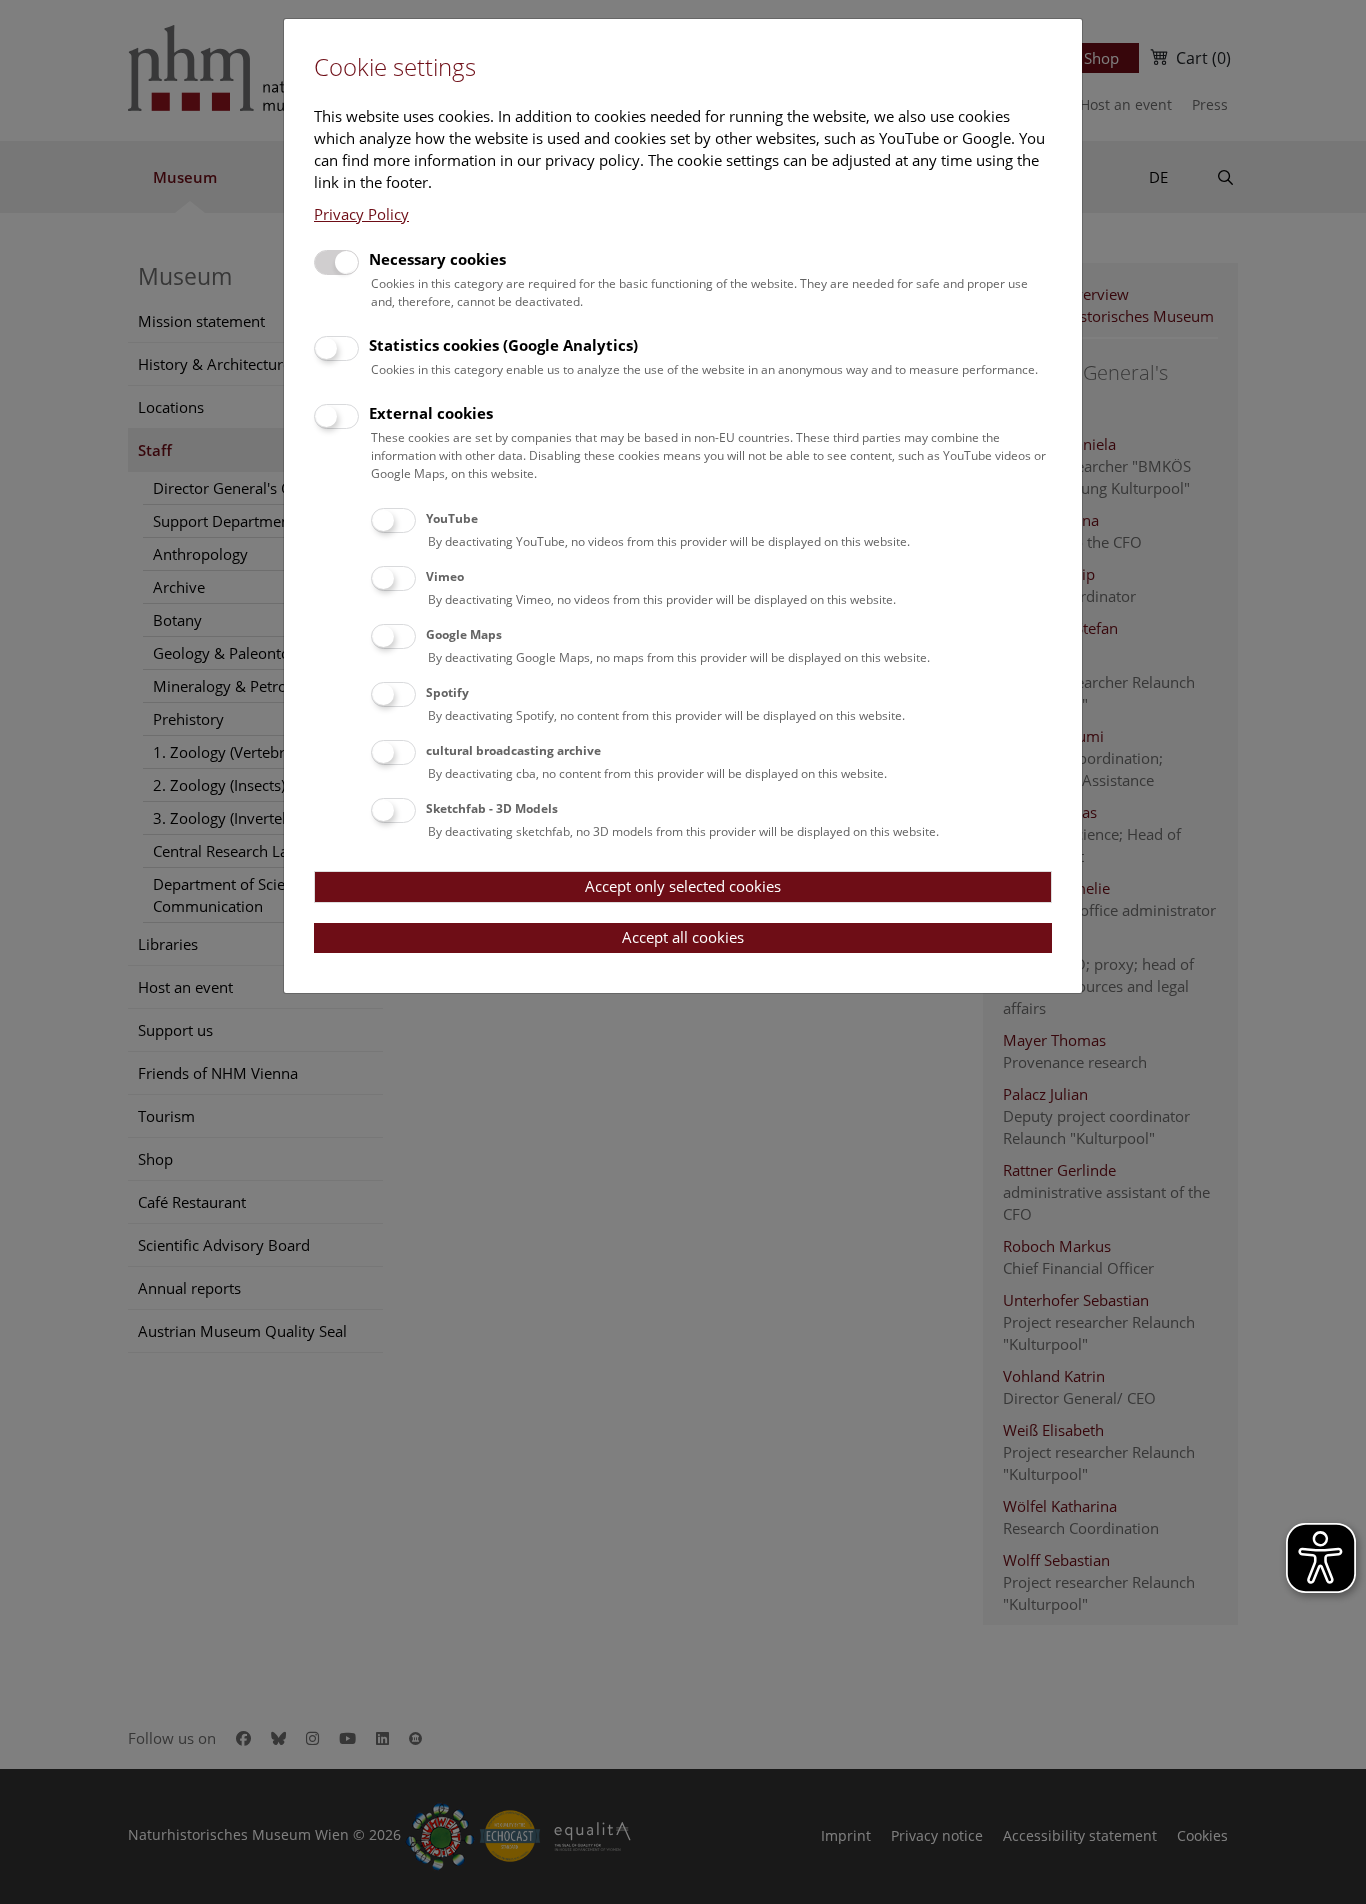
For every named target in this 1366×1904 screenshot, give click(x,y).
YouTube (452, 518)
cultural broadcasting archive (513, 750)
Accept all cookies (683, 937)
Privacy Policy (361, 214)
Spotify (447, 692)
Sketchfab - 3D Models (492, 808)
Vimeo (445, 576)
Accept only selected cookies (683, 886)
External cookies (431, 413)
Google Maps (464, 634)
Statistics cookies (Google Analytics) (503, 345)
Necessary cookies (437, 259)
